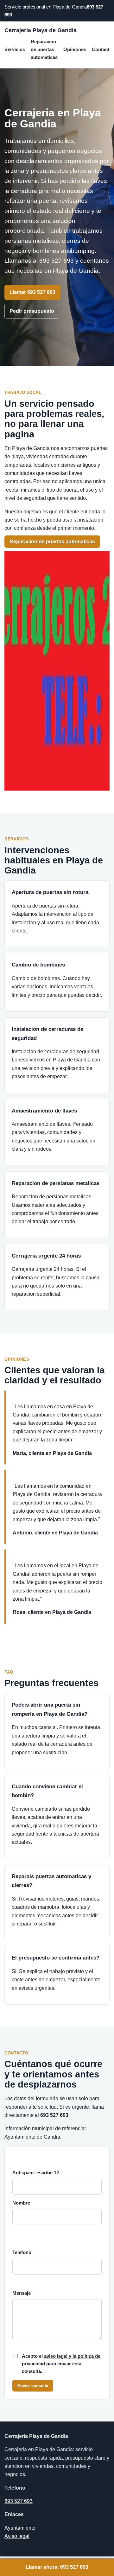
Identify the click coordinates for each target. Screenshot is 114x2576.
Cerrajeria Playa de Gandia (41, 30)
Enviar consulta (33, 2386)
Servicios (15, 49)
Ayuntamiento (20, 2528)
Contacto (102, 49)
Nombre (21, 2203)
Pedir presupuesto (32, 311)
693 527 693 (19, 2501)
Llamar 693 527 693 (32, 292)
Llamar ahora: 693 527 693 (57, 2567)
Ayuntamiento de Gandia (32, 2137)
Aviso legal (17, 2536)
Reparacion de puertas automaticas (44, 49)
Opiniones (75, 49)
